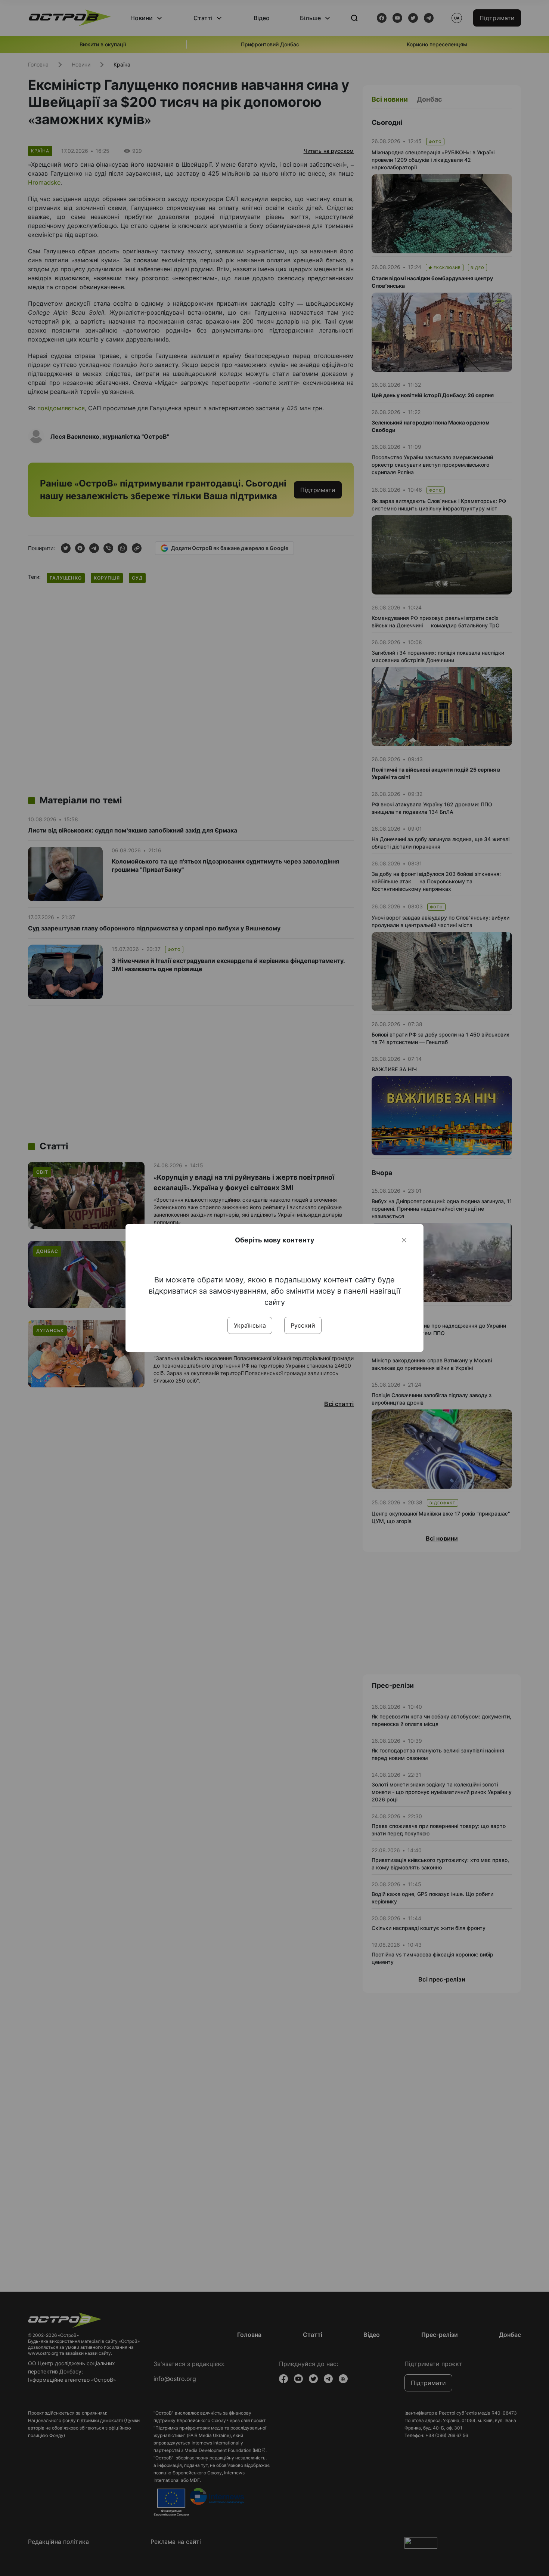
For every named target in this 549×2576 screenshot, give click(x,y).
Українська (250, 1325)
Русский (303, 1325)
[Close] (404, 1240)
